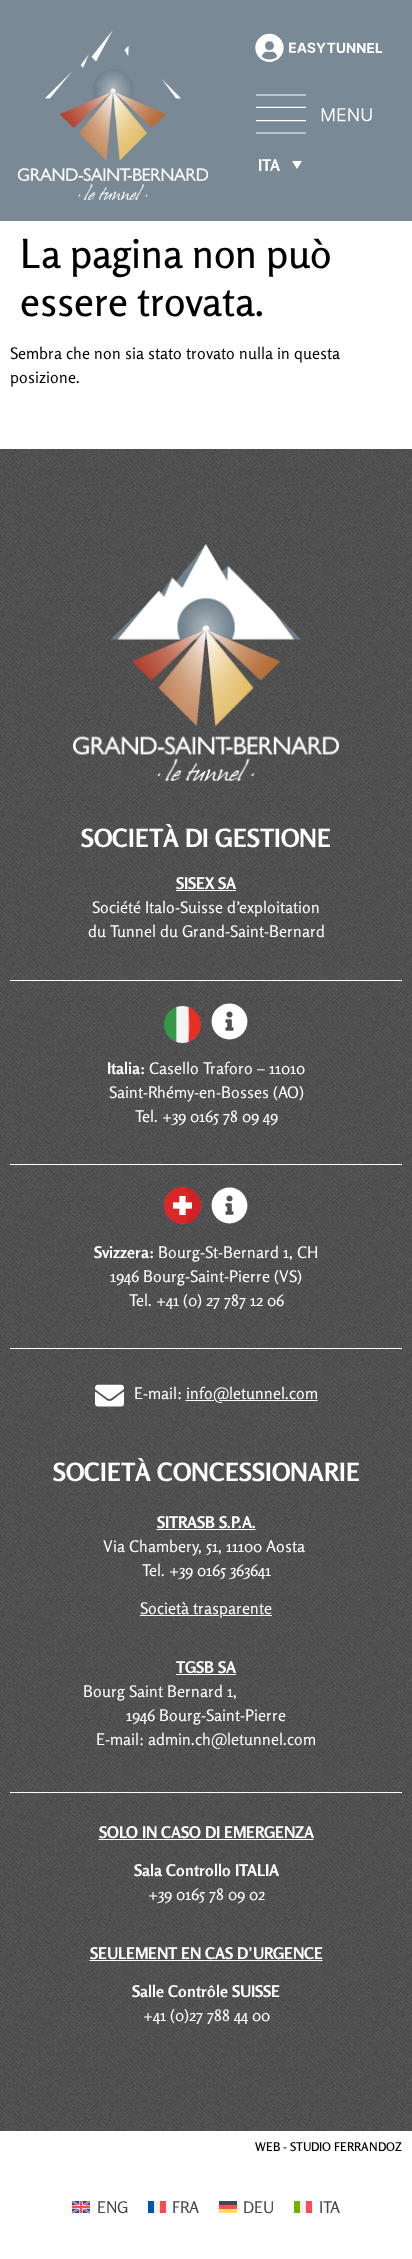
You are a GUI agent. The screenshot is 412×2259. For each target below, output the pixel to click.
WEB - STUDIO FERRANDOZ (328, 2146)
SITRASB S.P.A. (206, 1522)
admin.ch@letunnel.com (232, 1739)
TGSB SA (206, 1667)
